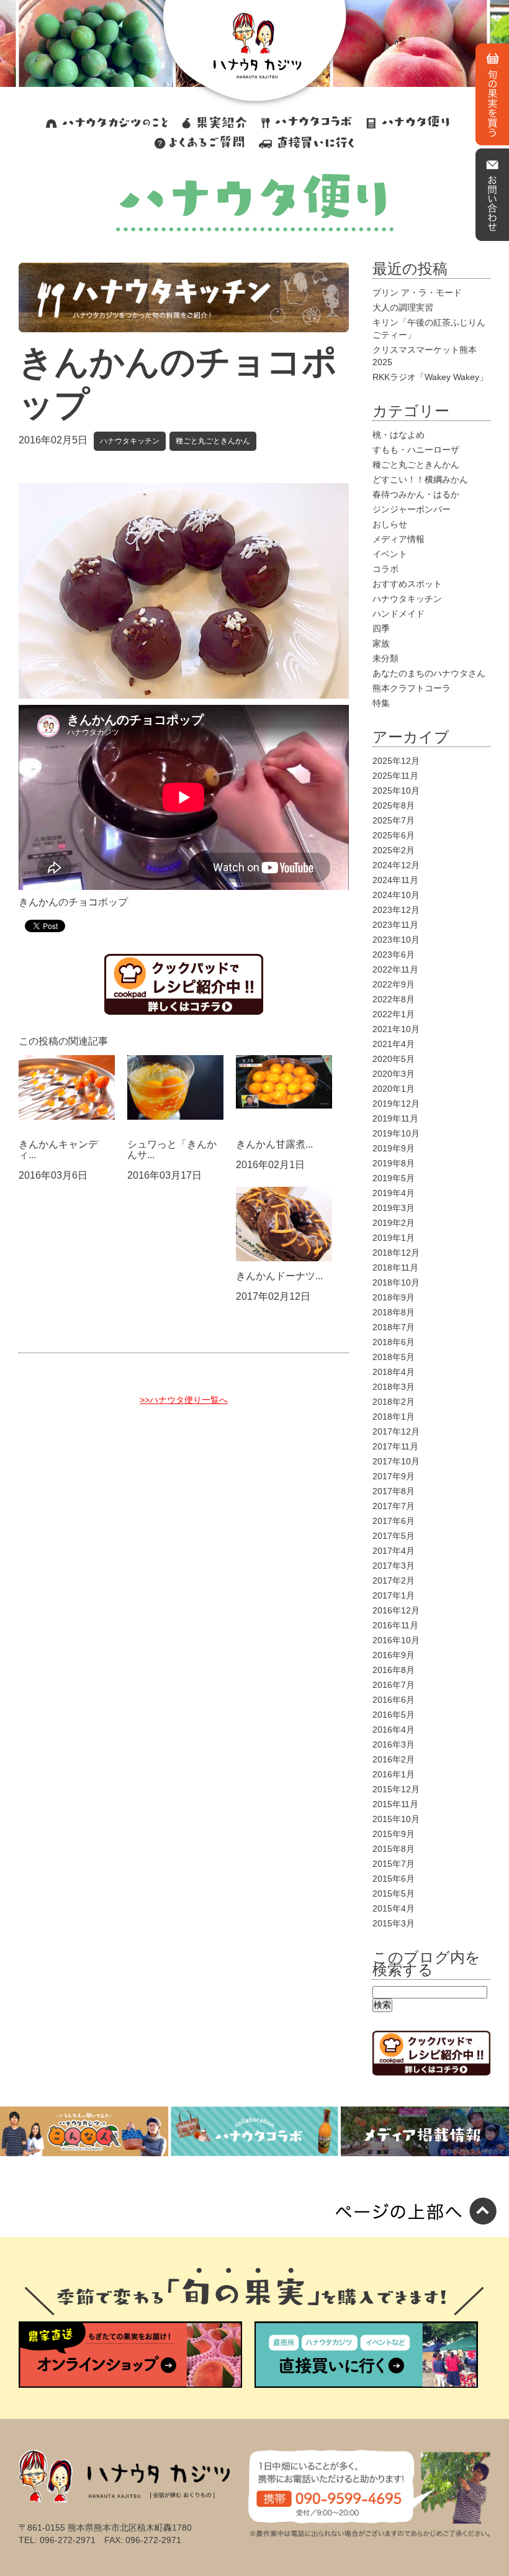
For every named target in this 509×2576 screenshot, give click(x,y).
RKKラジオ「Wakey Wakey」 (430, 377)
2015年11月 (395, 1804)
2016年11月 (395, 1625)
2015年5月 (394, 1893)
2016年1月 (394, 1774)
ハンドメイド (399, 614)
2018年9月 (394, 1297)
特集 (381, 703)
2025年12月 (396, 761)
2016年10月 (396, 1640)
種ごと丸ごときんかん (213, 441)
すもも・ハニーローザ (416, 450)
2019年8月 (394, 1163)
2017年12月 (396, 1431)
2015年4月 (394, 1908)
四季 (381, 628)
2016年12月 (396, 1610)
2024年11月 (395, 880)
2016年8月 (394, 1670)
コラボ (385, 569)
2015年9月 (394, 1834)
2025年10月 (396, 791)
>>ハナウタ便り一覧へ (184, 1400)
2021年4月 (394, 1044)
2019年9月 (394, 1148)
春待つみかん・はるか (416, 494)
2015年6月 (394, 1879)
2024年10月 (396, 895)
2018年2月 (394, 1402)
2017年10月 (396, 1461)
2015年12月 (396, 1789)
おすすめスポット (407, 584)
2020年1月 (394, 1089)
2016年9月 (394, 1655)
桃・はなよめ (399, 435)
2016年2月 (394, 1759)
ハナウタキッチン (130, 441)
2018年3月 (394, 1387)
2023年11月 (395, 925)
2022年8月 (394, 999)
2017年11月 (395, 1446)
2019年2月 (394, 1223)
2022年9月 (394, 984)
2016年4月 (394, 1730)
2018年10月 (396, 1282)
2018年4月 (394, 1372)
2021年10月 (396, 1029)
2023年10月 (396, 940)
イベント (390, 554)
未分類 (385, 658)
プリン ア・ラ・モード (417, 293)
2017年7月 (394, 1506)
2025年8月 (394, 805)
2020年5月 (394, 1059)
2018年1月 (394, 1417)
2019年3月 (394, 1208)
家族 (381, 643)
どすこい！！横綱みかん (420, 479)
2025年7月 (394, 820)
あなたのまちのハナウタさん (429, 673)
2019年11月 (395, 1118)
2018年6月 (394, 1342)
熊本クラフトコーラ (412, 688)
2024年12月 (396, 865)
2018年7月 (394, 1327)
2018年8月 (394, 1312)
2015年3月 (394, 1923)
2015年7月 (394, 1864)
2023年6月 (394, 955)
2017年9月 (394, 1476)
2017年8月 (394, 1491)
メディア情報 (399, 539)
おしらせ (390, 524)
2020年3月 (394, 1074)
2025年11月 (395, 776)
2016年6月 (394, 1700)
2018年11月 (395, 1268)
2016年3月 (394, 1744)
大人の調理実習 (403, 307)
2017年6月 (394, 1521)
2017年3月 (394, 1566)
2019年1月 (394, 1238)
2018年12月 (396, 1253)
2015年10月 (396, 1819)
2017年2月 (394, 1581)
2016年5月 (394, 1715)
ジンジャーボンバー (412, 509)
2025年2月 (394, 850)
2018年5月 (394, 1357)
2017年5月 (394, 1536)
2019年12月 (396, 1104)
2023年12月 (396, 910)
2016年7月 (394, 1685)
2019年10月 (396, 1133)
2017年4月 (394, 1551)
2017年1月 (394, 1595)
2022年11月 (395, 969)
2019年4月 (394, 1193)
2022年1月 (394, 1014)
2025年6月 (394, 835)
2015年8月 (394, 1849)
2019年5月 (394, 1178)
